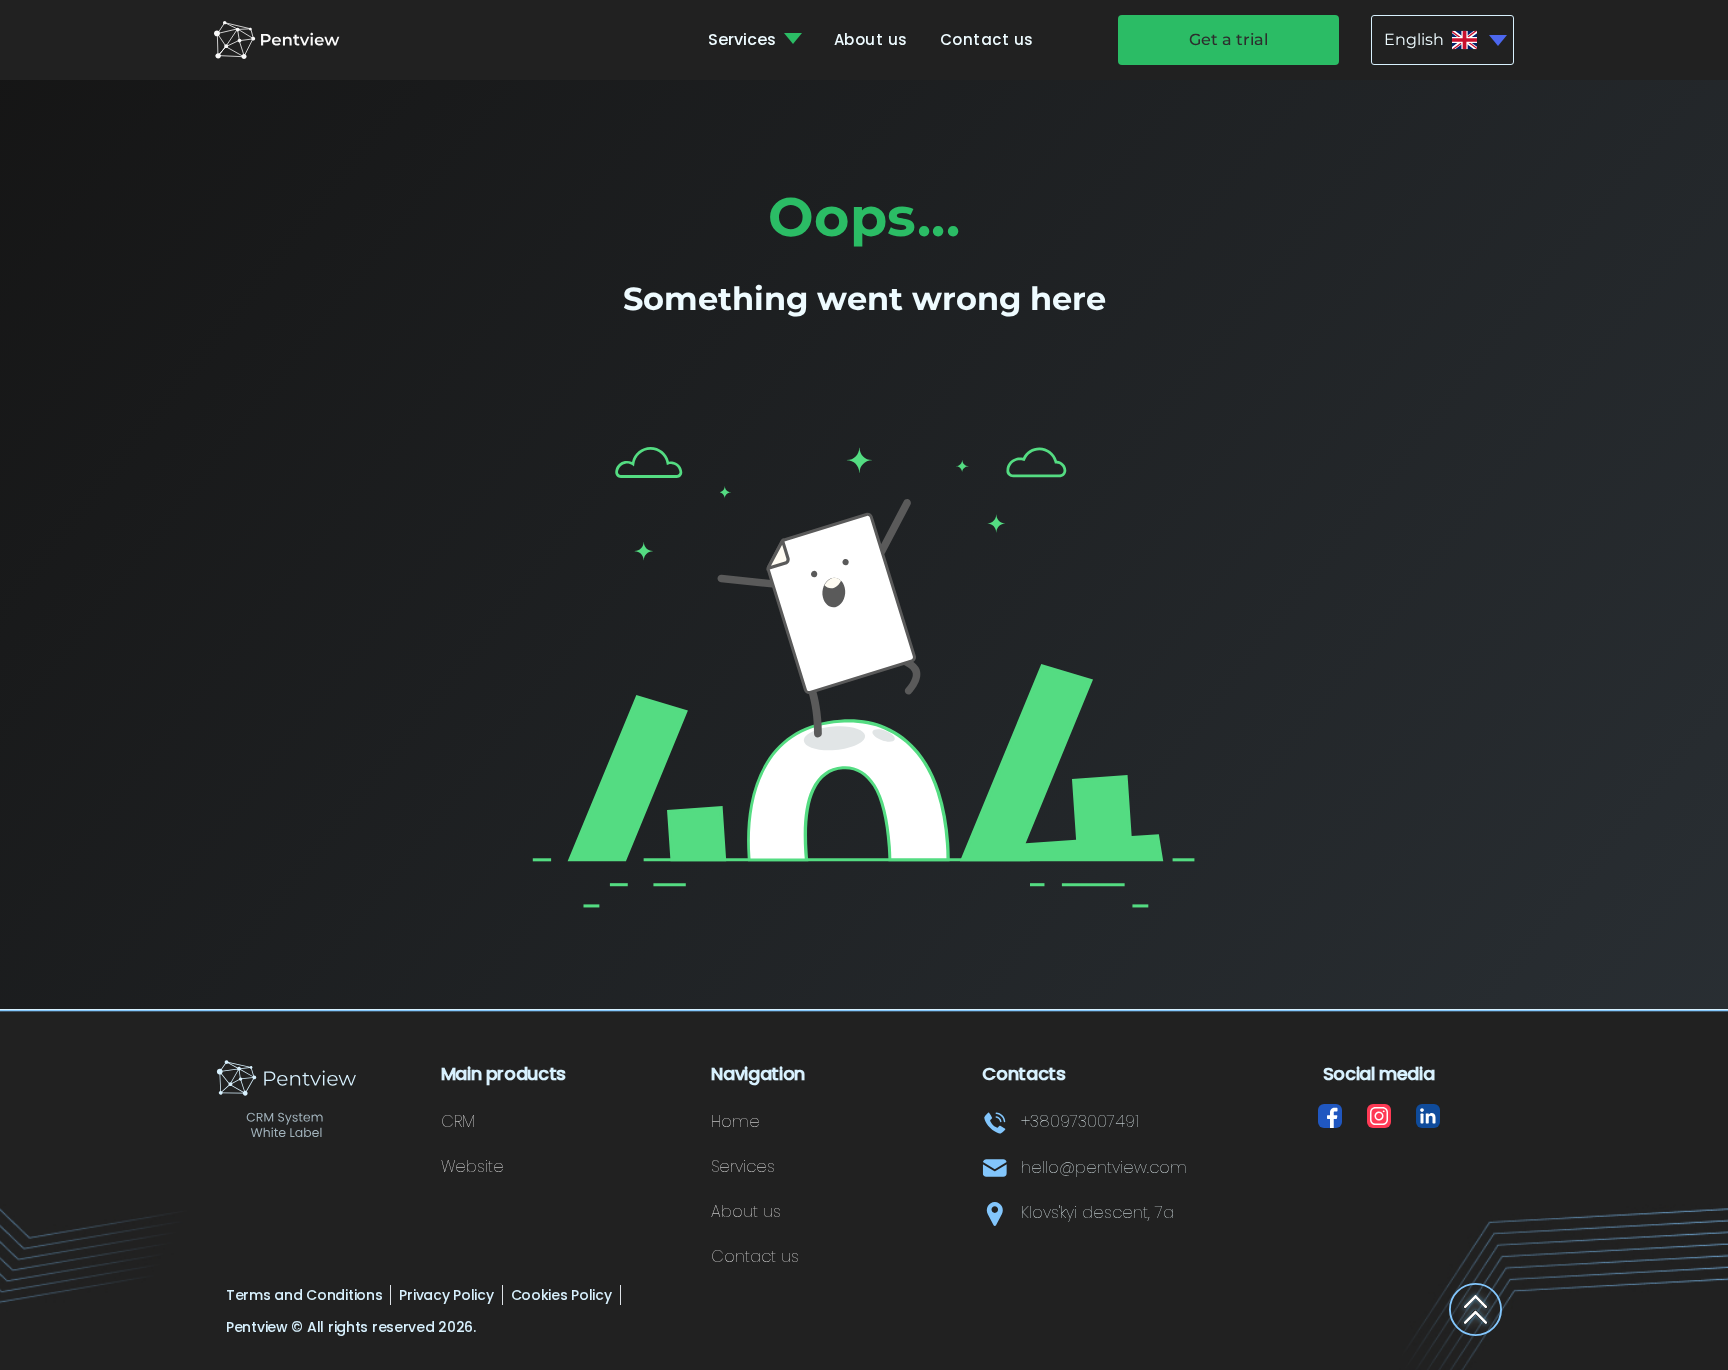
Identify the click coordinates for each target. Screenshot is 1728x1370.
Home (735, 1121)
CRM (458, 1121)
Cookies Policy (561, 1295)
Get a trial (1228, 39)
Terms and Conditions (304, 1295)
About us (871, 39)
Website (472, 1166)
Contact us (987, 39)
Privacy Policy (446, 1295)
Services (744, 39)
